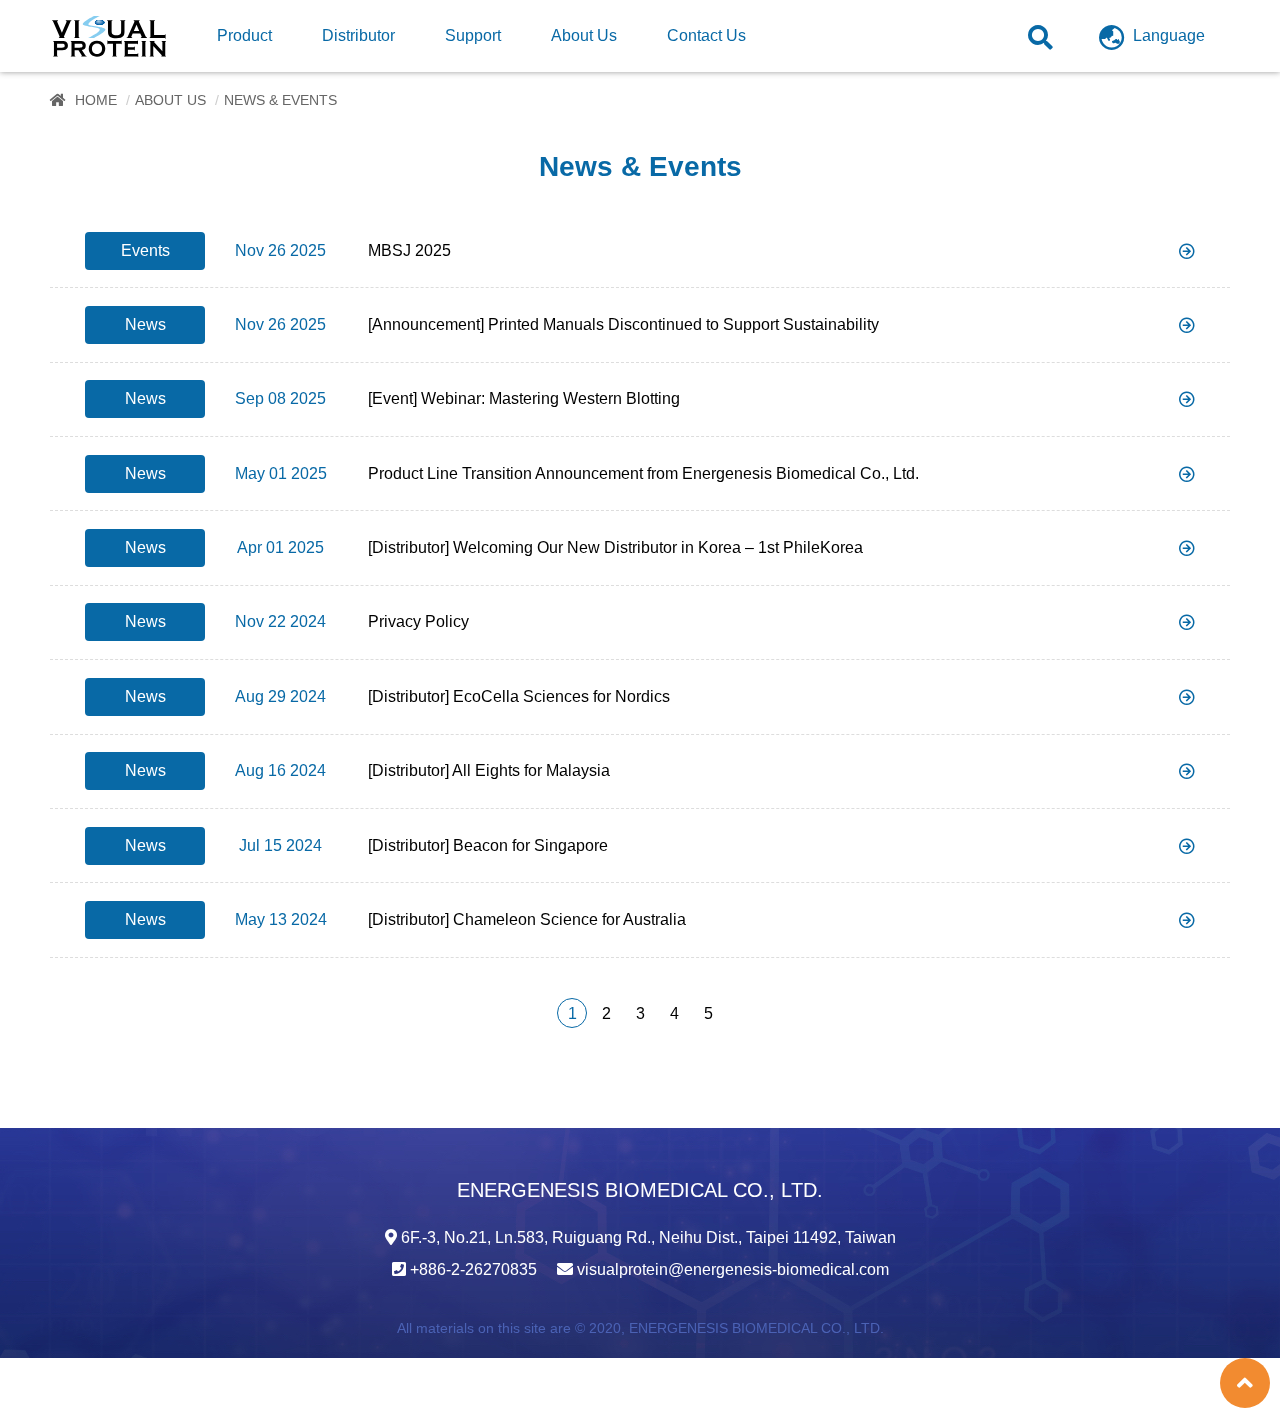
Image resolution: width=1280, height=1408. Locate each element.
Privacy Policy (418, 621)
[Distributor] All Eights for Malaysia (489, 770)
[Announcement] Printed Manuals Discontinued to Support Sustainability (623, 324)
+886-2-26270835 (473, 1269)
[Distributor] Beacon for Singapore (488, 845)
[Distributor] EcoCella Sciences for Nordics (519, 696)
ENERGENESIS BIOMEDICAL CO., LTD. (756, 1328)
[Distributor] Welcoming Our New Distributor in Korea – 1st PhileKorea (615, 547)
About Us (170, 100)
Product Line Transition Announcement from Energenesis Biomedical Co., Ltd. (643, 473)
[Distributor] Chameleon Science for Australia (527, 919)
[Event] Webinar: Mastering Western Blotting (524, 398)
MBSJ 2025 (409, 250)
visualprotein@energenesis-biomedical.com (733, 1269)
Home (96, 100)
